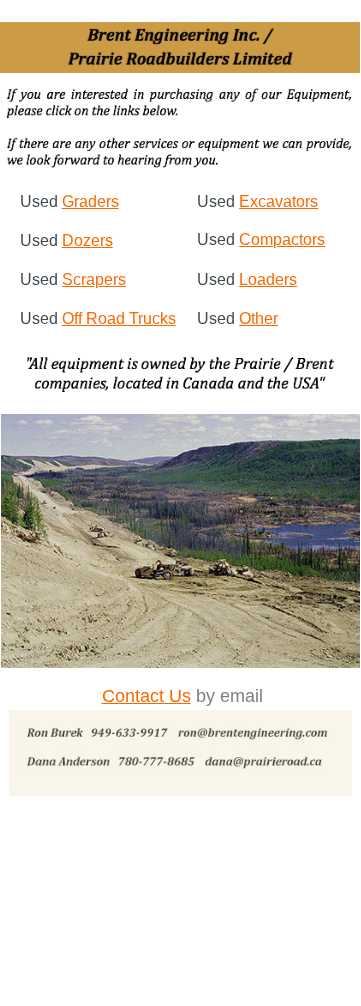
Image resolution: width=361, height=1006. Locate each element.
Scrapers (94, 279)
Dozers (87, 240)
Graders (90, 201)
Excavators (278, 201)
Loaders (268, 279)
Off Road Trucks (119, 318)
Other (258, 318)
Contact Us (146, 696)
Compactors (282, 239)
